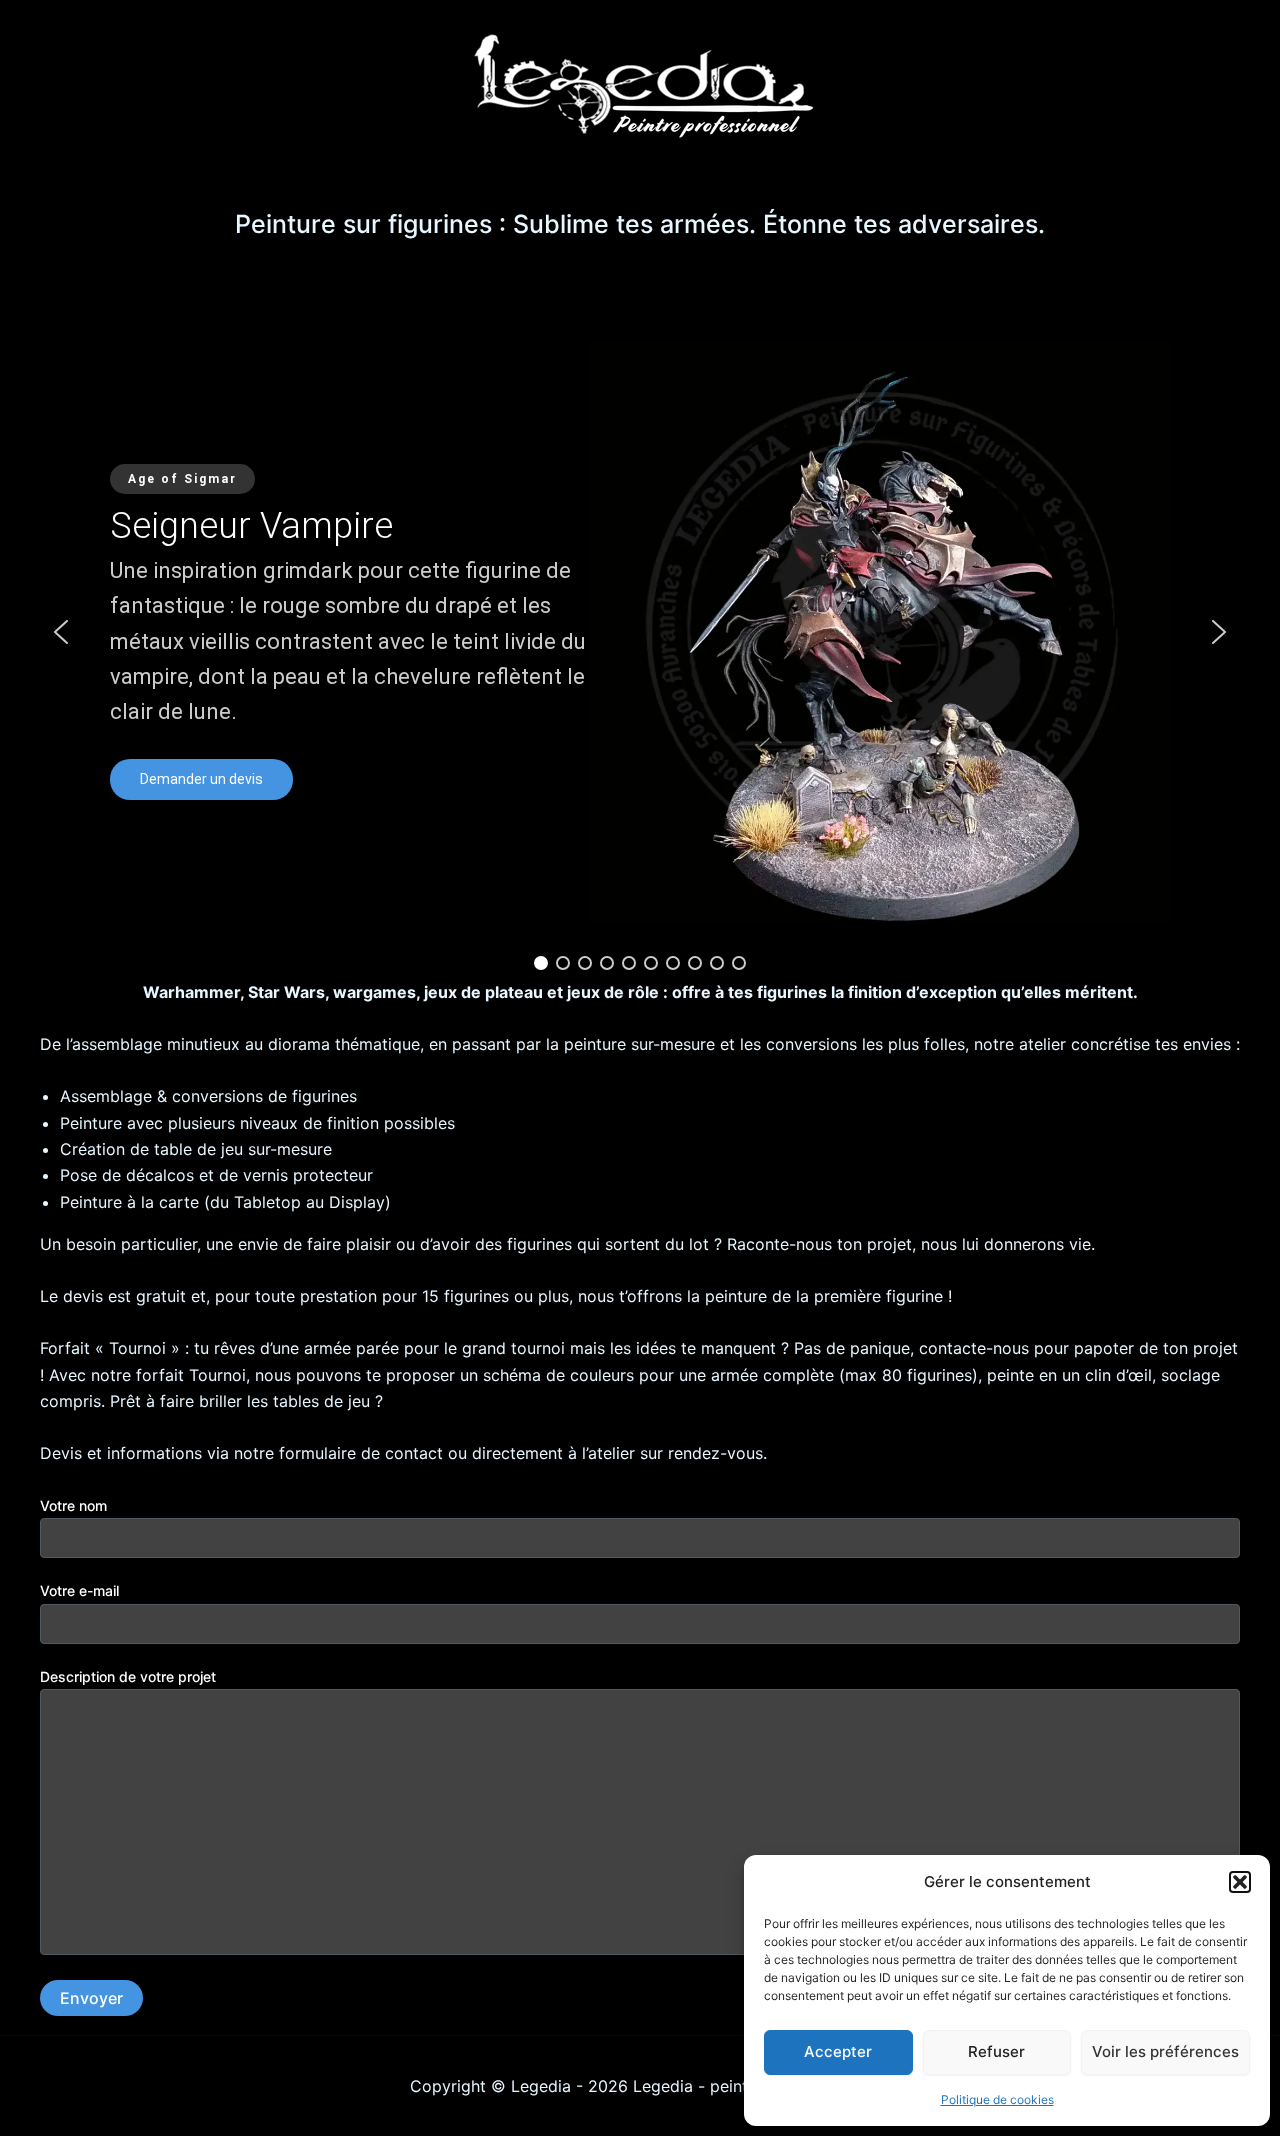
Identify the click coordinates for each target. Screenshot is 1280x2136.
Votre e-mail (79, 1590)
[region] (640, 632)
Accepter (838, 2051)
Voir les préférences (1165, 2051)
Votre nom (73, 1505)
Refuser (996, 2051)
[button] (1240, 1882)
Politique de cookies (997, 2099)
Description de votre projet (128, 1676)
